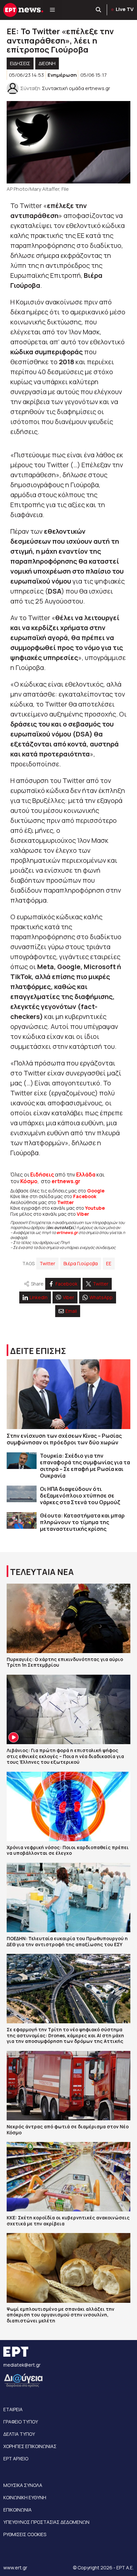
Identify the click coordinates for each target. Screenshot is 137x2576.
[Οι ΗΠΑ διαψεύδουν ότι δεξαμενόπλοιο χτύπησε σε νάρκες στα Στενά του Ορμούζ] (22, 1494)
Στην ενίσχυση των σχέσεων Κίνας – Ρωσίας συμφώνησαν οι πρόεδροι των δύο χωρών (64, 1439)
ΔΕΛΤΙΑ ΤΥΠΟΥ (19, 2434)
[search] (99, 10)
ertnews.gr (67, 1232)
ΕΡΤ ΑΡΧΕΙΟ (16, 2459)
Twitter (47, 1263)
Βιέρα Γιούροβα (81, 1263)
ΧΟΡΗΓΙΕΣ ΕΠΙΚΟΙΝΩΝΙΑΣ (30, 2446)
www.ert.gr (15, 2568)
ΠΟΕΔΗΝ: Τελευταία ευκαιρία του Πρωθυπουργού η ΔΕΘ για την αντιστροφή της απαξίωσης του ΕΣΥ (67, 1941)
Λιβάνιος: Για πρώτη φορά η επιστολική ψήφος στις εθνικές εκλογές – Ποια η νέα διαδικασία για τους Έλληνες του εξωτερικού (65, 1756)
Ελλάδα (86, 1175)
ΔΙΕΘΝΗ (47, 63)
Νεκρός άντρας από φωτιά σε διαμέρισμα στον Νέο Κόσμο (68, 2129)
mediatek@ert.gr (22, 2365)
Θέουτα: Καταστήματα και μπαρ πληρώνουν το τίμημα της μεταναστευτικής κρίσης (82, 1522)
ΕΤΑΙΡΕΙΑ (13, 2409)
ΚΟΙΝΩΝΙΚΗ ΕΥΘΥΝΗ (25, 2497)
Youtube (95, 1208)
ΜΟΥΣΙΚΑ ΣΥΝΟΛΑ (23, 2485)
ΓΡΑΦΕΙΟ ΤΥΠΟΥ (21, 2422)
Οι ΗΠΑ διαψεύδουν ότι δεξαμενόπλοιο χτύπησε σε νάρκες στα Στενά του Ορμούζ (80, 1496)
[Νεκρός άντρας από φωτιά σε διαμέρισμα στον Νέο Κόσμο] (68, 2086)
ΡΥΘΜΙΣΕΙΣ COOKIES (25, 2534)
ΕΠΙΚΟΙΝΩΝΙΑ (17, 2510)
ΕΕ (109, 1263)
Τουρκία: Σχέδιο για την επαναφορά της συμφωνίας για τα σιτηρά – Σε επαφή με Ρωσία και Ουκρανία (85, 1466)
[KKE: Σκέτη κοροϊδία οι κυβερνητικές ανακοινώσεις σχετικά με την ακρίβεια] (68, 2177)
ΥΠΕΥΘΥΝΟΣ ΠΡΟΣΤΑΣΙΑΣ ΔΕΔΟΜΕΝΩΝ (46, 2522)
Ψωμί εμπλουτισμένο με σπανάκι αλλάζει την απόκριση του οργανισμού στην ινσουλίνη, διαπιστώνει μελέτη (61, 2315)
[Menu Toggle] (52, 10)
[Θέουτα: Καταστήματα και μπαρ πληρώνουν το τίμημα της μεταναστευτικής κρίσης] (22, 1521)
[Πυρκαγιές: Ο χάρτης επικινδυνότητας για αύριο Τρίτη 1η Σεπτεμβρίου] (68, 1618)
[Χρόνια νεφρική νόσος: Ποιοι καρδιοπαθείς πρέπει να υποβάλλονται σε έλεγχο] (68, 1806)
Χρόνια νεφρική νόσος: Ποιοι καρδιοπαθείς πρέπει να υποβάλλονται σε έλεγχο (68, 1850)
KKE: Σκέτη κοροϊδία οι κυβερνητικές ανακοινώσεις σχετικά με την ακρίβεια (68, 2221)
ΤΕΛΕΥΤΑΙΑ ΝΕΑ (42, 1572)
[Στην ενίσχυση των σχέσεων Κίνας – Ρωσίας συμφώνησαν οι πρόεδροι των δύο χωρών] (68, 1394)
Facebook (85, 1196)
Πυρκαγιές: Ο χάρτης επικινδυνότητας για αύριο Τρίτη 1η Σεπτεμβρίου (65, 1662)
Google (96, 1191)
